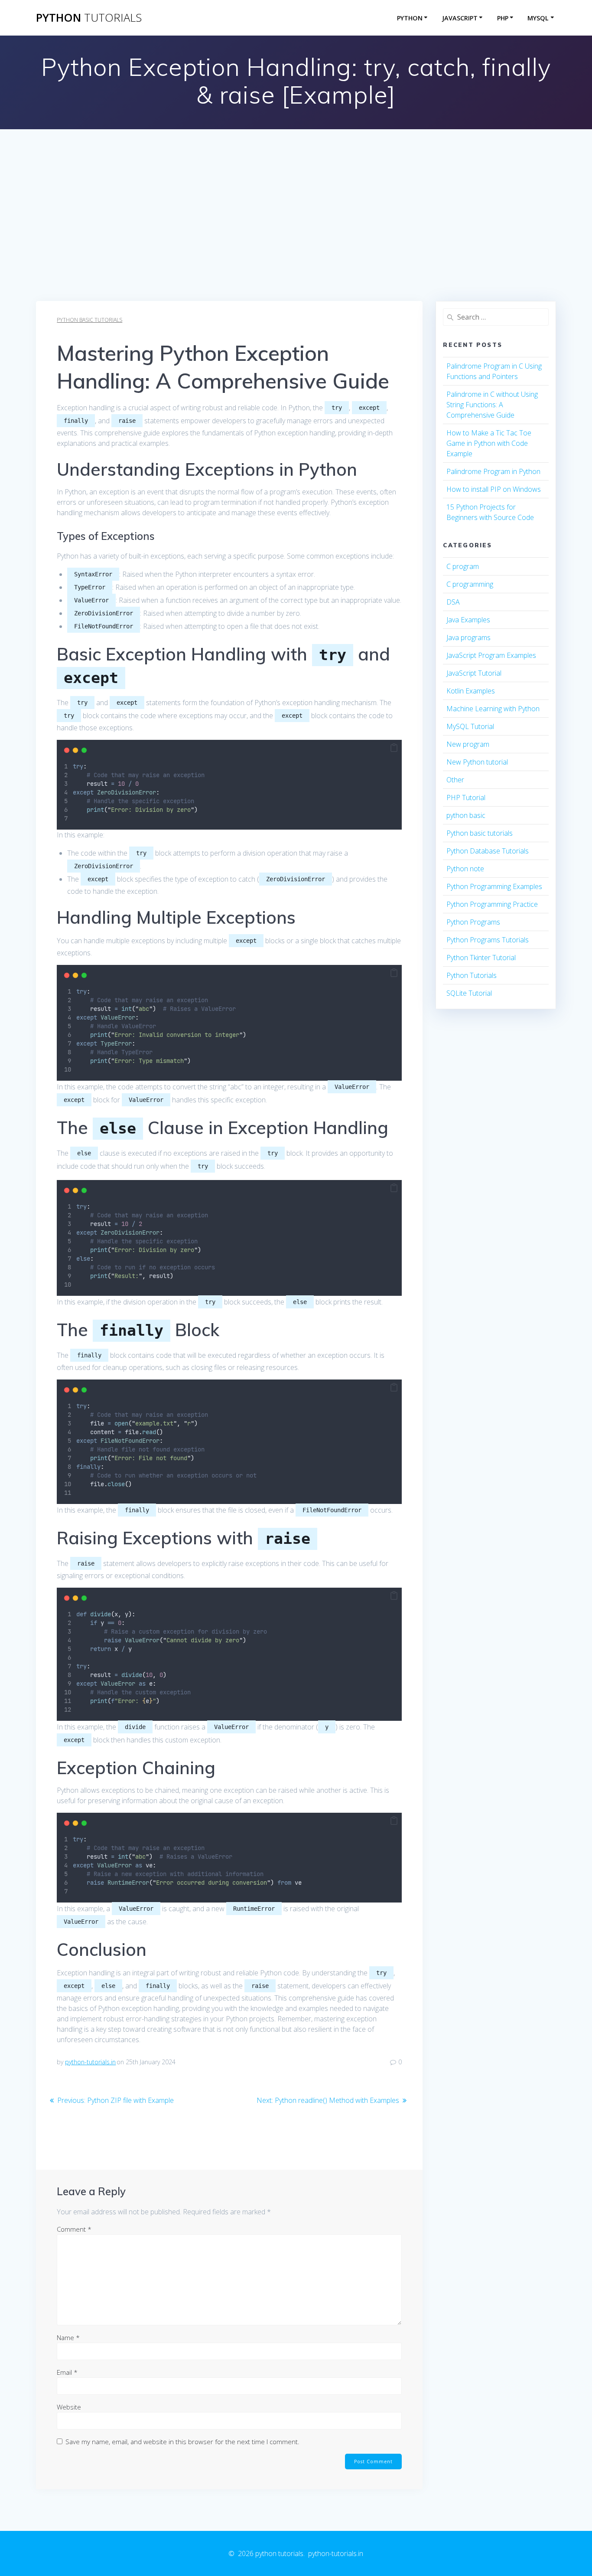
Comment (74, 2229)
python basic (466, 815)
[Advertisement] (296, 236)
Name (68, 2337)
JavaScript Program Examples (491, 655)
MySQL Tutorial (470, 726)
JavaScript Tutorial (474, 673)
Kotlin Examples (471, 691)
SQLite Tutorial (469, 993)
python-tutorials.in (90, 2062)
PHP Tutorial (466, 798)
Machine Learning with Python (493, 709)
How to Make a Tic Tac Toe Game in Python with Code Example (489, 443)
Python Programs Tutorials (488, 940)
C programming (470, 584)
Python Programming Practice (492, 904)
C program (463, 566)
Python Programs (473, 922)
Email (67, 2372)
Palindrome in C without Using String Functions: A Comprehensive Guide (492, 405)
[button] (394, 748)
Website (69, 2407)
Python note (465, 869)
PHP (503, 18)
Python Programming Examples (494, 886)
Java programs (468, 637)
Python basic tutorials (89, 320)
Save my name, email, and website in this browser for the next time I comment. (182, 2442)
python (89, 18)
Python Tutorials (472, 975)
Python (410, 18)
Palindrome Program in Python (493, 471)
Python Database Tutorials (488, 851)
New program (468, 744)
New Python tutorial (477, 762)
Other (455, 780)
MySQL (538, 18)
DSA (453, 602)
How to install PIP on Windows (494, 489)
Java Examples (468, 620)
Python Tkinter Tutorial (481, 958)
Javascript (460, 18)
